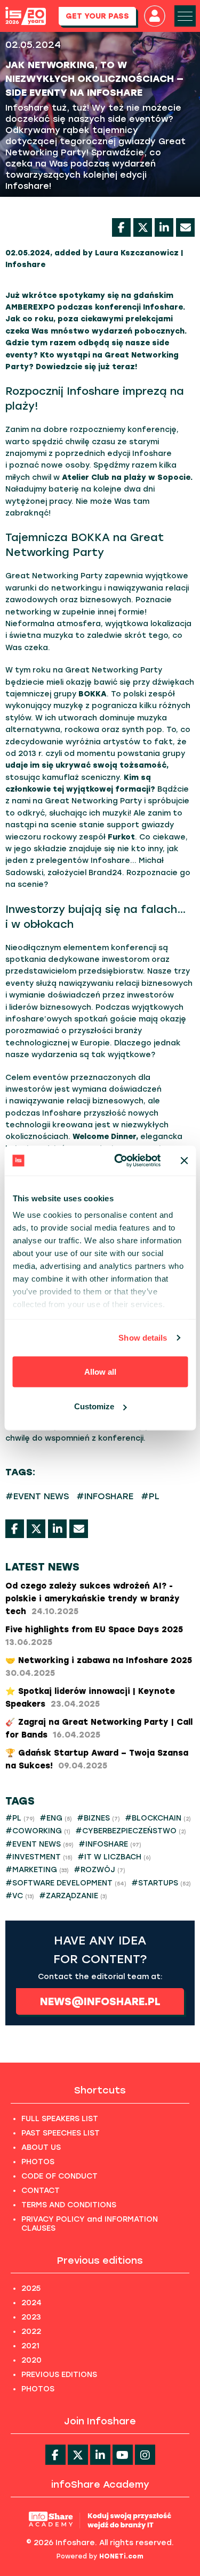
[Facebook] (121, 227)
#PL (150, 1496)
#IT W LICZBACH (114, 1857)
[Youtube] (123, 2455)
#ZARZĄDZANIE (73, 1896)
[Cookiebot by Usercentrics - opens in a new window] (119, 1161)
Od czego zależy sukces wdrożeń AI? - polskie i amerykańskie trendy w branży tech (93, 1599)
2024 (31, 2303)
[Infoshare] (26, 16)
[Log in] (155, 16)
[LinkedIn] (164, 227)
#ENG (56, 1818)
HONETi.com (121, 2556)
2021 (30, 2346)
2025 (31, 2288)
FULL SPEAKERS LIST (60, 2119)
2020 (31, 2360)
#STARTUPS (161, 1883)
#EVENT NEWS (37, 1496)
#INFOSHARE (105, 1496)
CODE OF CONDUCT (59, 2176)
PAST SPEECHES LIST (61, 2133)
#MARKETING (37, 1870)
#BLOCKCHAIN (158, 1818)
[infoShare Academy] (100, 2520)
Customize (94, 1406)
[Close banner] (184, 1160)
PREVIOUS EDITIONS (59, 2375)
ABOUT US (41, 2147)
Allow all (100, 1371)
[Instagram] (145, 2455)
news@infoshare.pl (100, 2001)
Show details (143, 1338)
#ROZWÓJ (99, 1870)
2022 (31, 2332)
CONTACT (41, 2191)
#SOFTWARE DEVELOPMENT (66, 1883)
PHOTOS (38, 2162)
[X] (143, 227)
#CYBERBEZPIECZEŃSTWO (131, 1831)
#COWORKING (38, 1831)
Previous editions (100, 2261)
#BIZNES (98, 1818)
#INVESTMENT (39, 1857)
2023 (31, 2317)
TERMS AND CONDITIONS (69, 2205)
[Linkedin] (100, 2455)
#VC (20, 1896)
